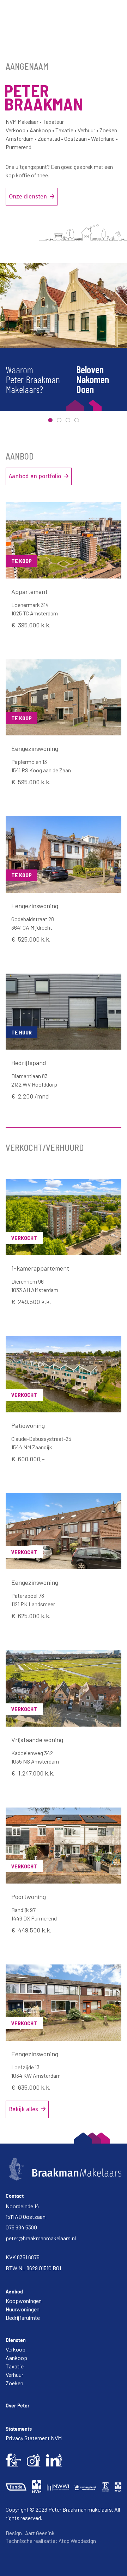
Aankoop (16, 2358)
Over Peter (18, 2406)
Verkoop (16, 2349)
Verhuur (14, 2375)
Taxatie (15, 2366)
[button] (50, 420)
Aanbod (14, 2292)
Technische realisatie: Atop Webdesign (51, 2541)
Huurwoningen (23, 2309)
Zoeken (14, 2383)
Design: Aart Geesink (30, 2533)
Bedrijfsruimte (23, 2318)
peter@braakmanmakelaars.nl (41, 2238)
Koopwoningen (24, 2301)
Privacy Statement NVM (34, 2438)
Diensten (16, 2340)
